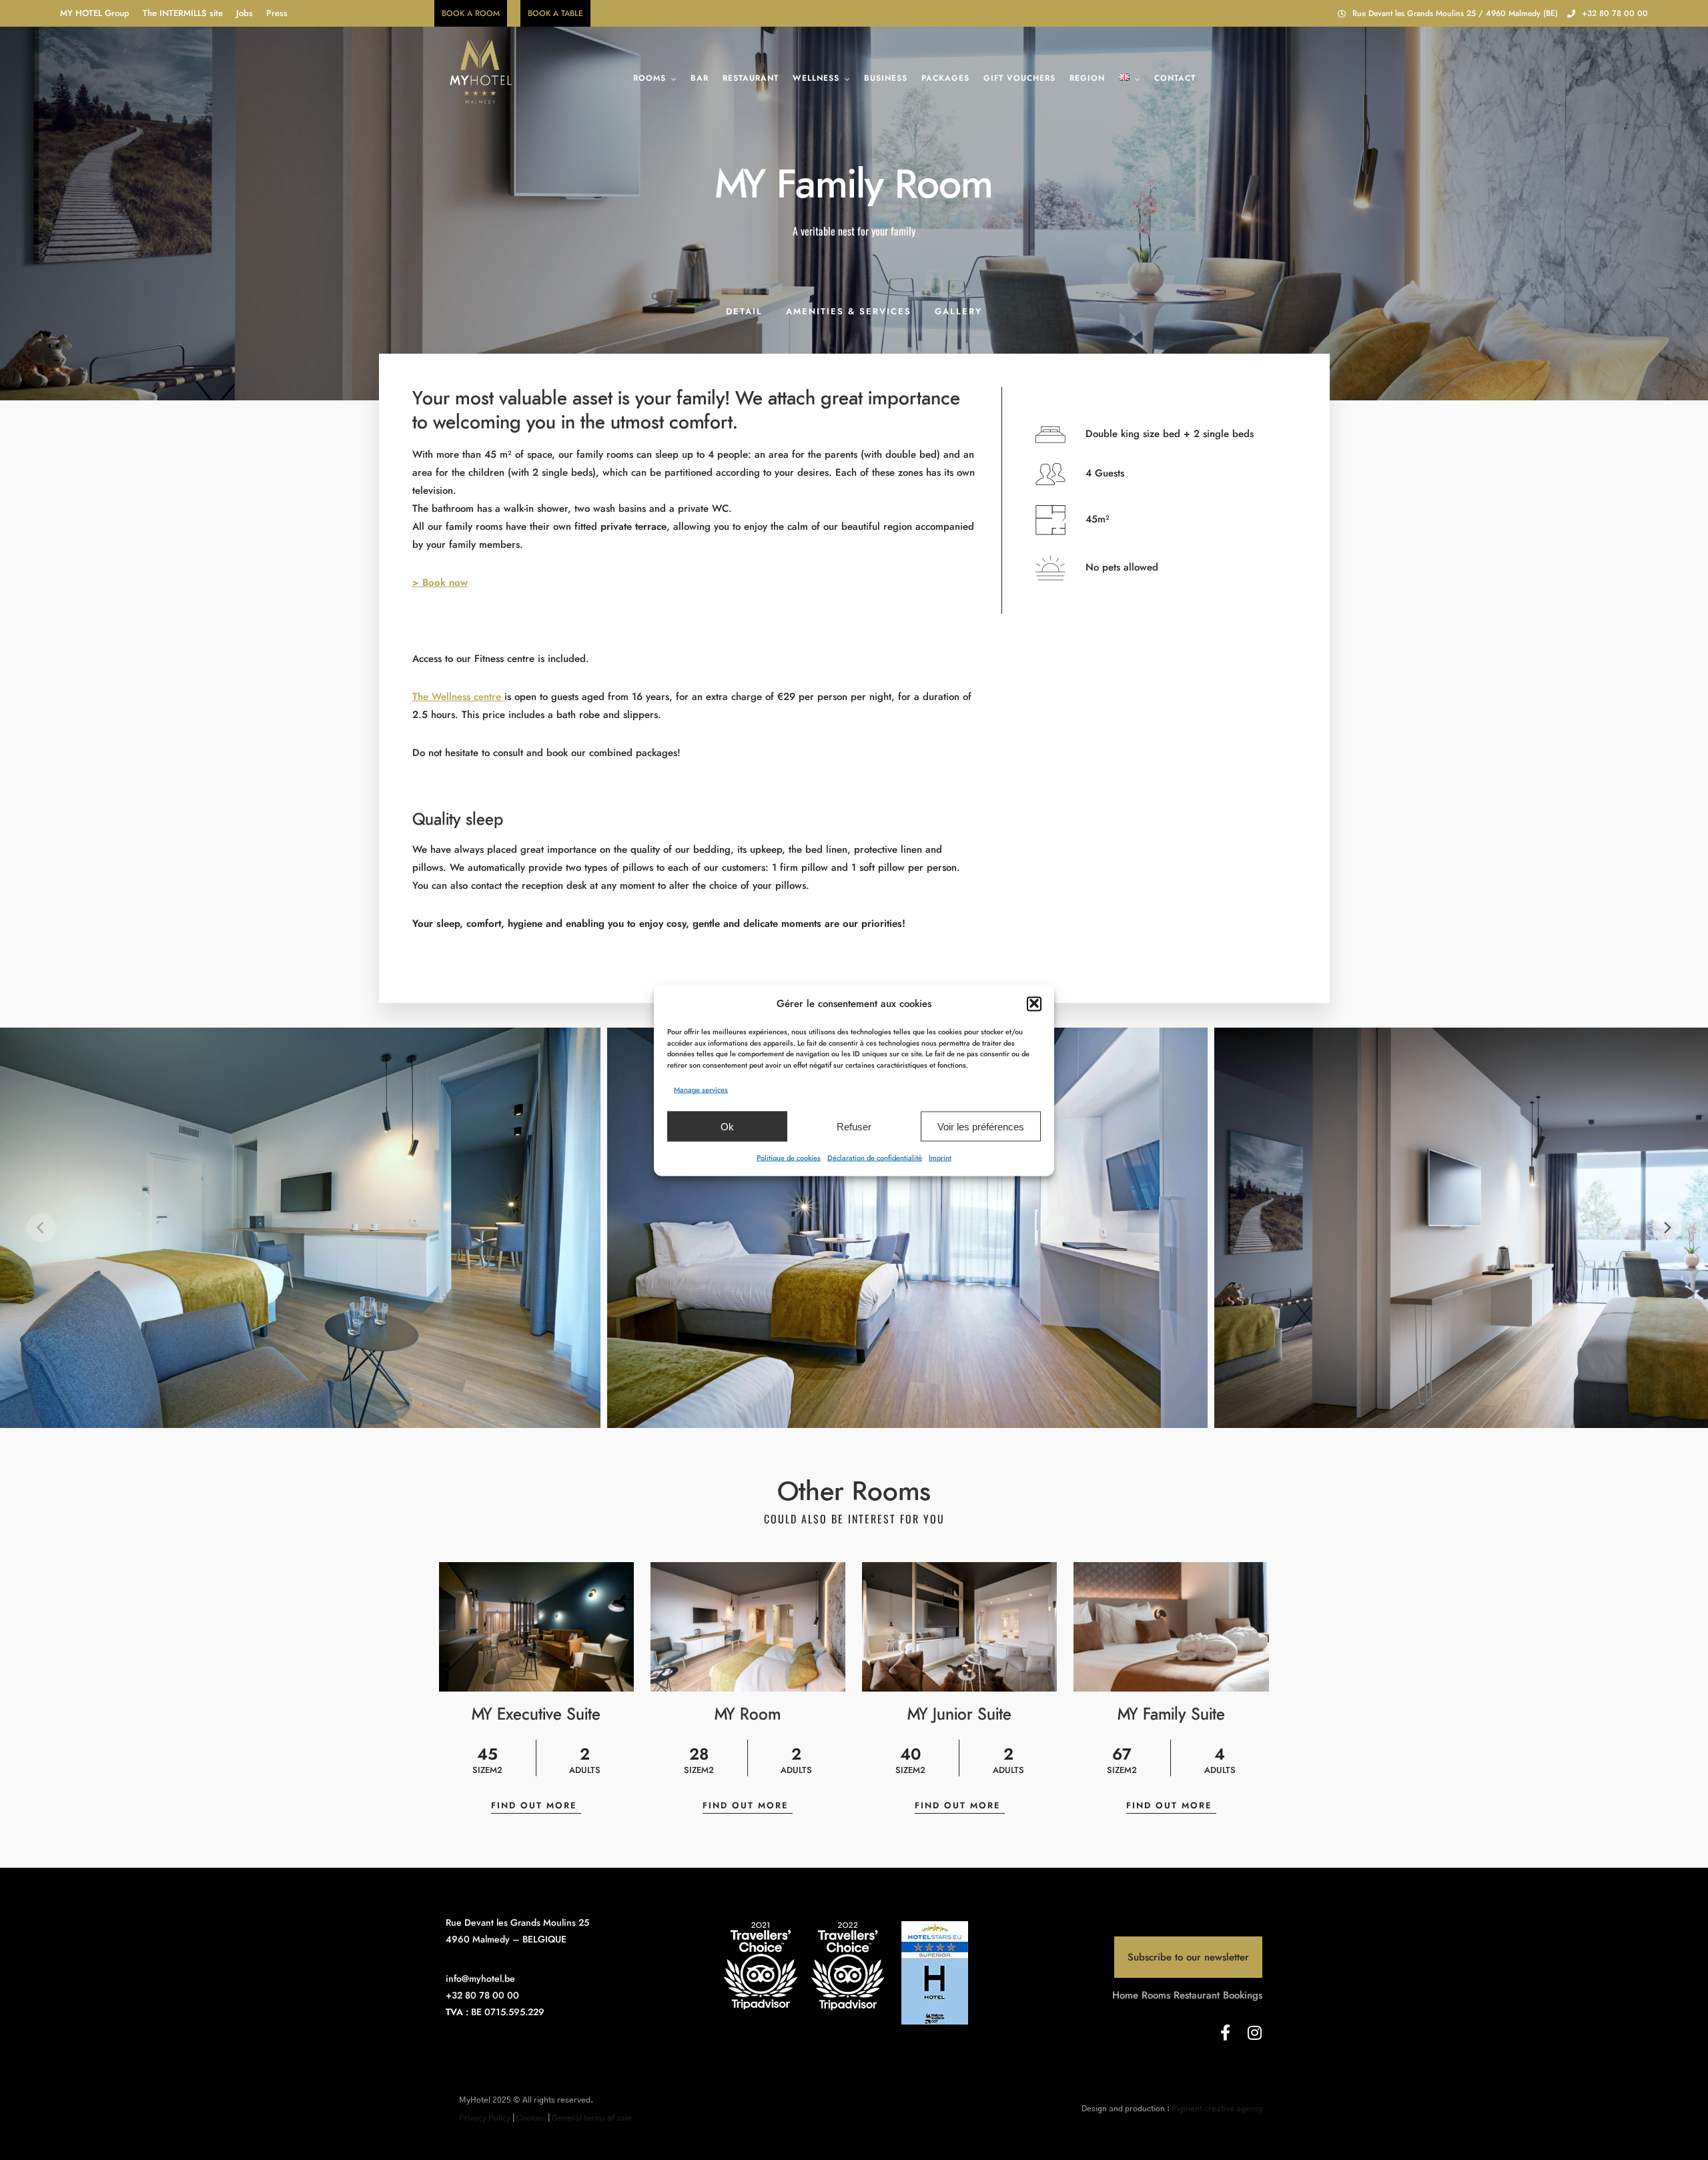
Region (1087, 78)
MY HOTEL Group (95, 13)
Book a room (471, 13)
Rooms (650, 78)
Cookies (531, 2118)
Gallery (958, 311)
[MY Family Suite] (1171, 1627)
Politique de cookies (789, 1157)
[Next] (1667, 1228)
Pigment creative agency (1217, 2109)
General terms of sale (592, 2118)
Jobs (245, 13)
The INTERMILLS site (183, 13)
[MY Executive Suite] (536, 1627)
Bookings (1243, 1995)
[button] (1034, 1004)
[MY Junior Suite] (959, 1627)
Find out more (536, 1805)
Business (886, 78)
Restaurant (751, 78)
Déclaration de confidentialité (875, 1157)
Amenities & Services (849, 311)
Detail (744, 311)
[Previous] (41, 1228)
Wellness (816, 78)
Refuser (854, 1126)
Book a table (555, 13)
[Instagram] (1254, 2033)
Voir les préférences (981, 1126)
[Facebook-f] (1225, 2033)
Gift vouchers (1019, 78)
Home (1125, 1995)
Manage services (701, 1089)
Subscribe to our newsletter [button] (1188, 1957)
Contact (1175, 78)
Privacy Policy (485, 2118)
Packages (945, 78)
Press (277, 13)
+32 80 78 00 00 (1615, 13)
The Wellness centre (458, 697)
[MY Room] (748, 1627)
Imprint (940, 1157)
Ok (727, 1126)
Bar (700, 78)
